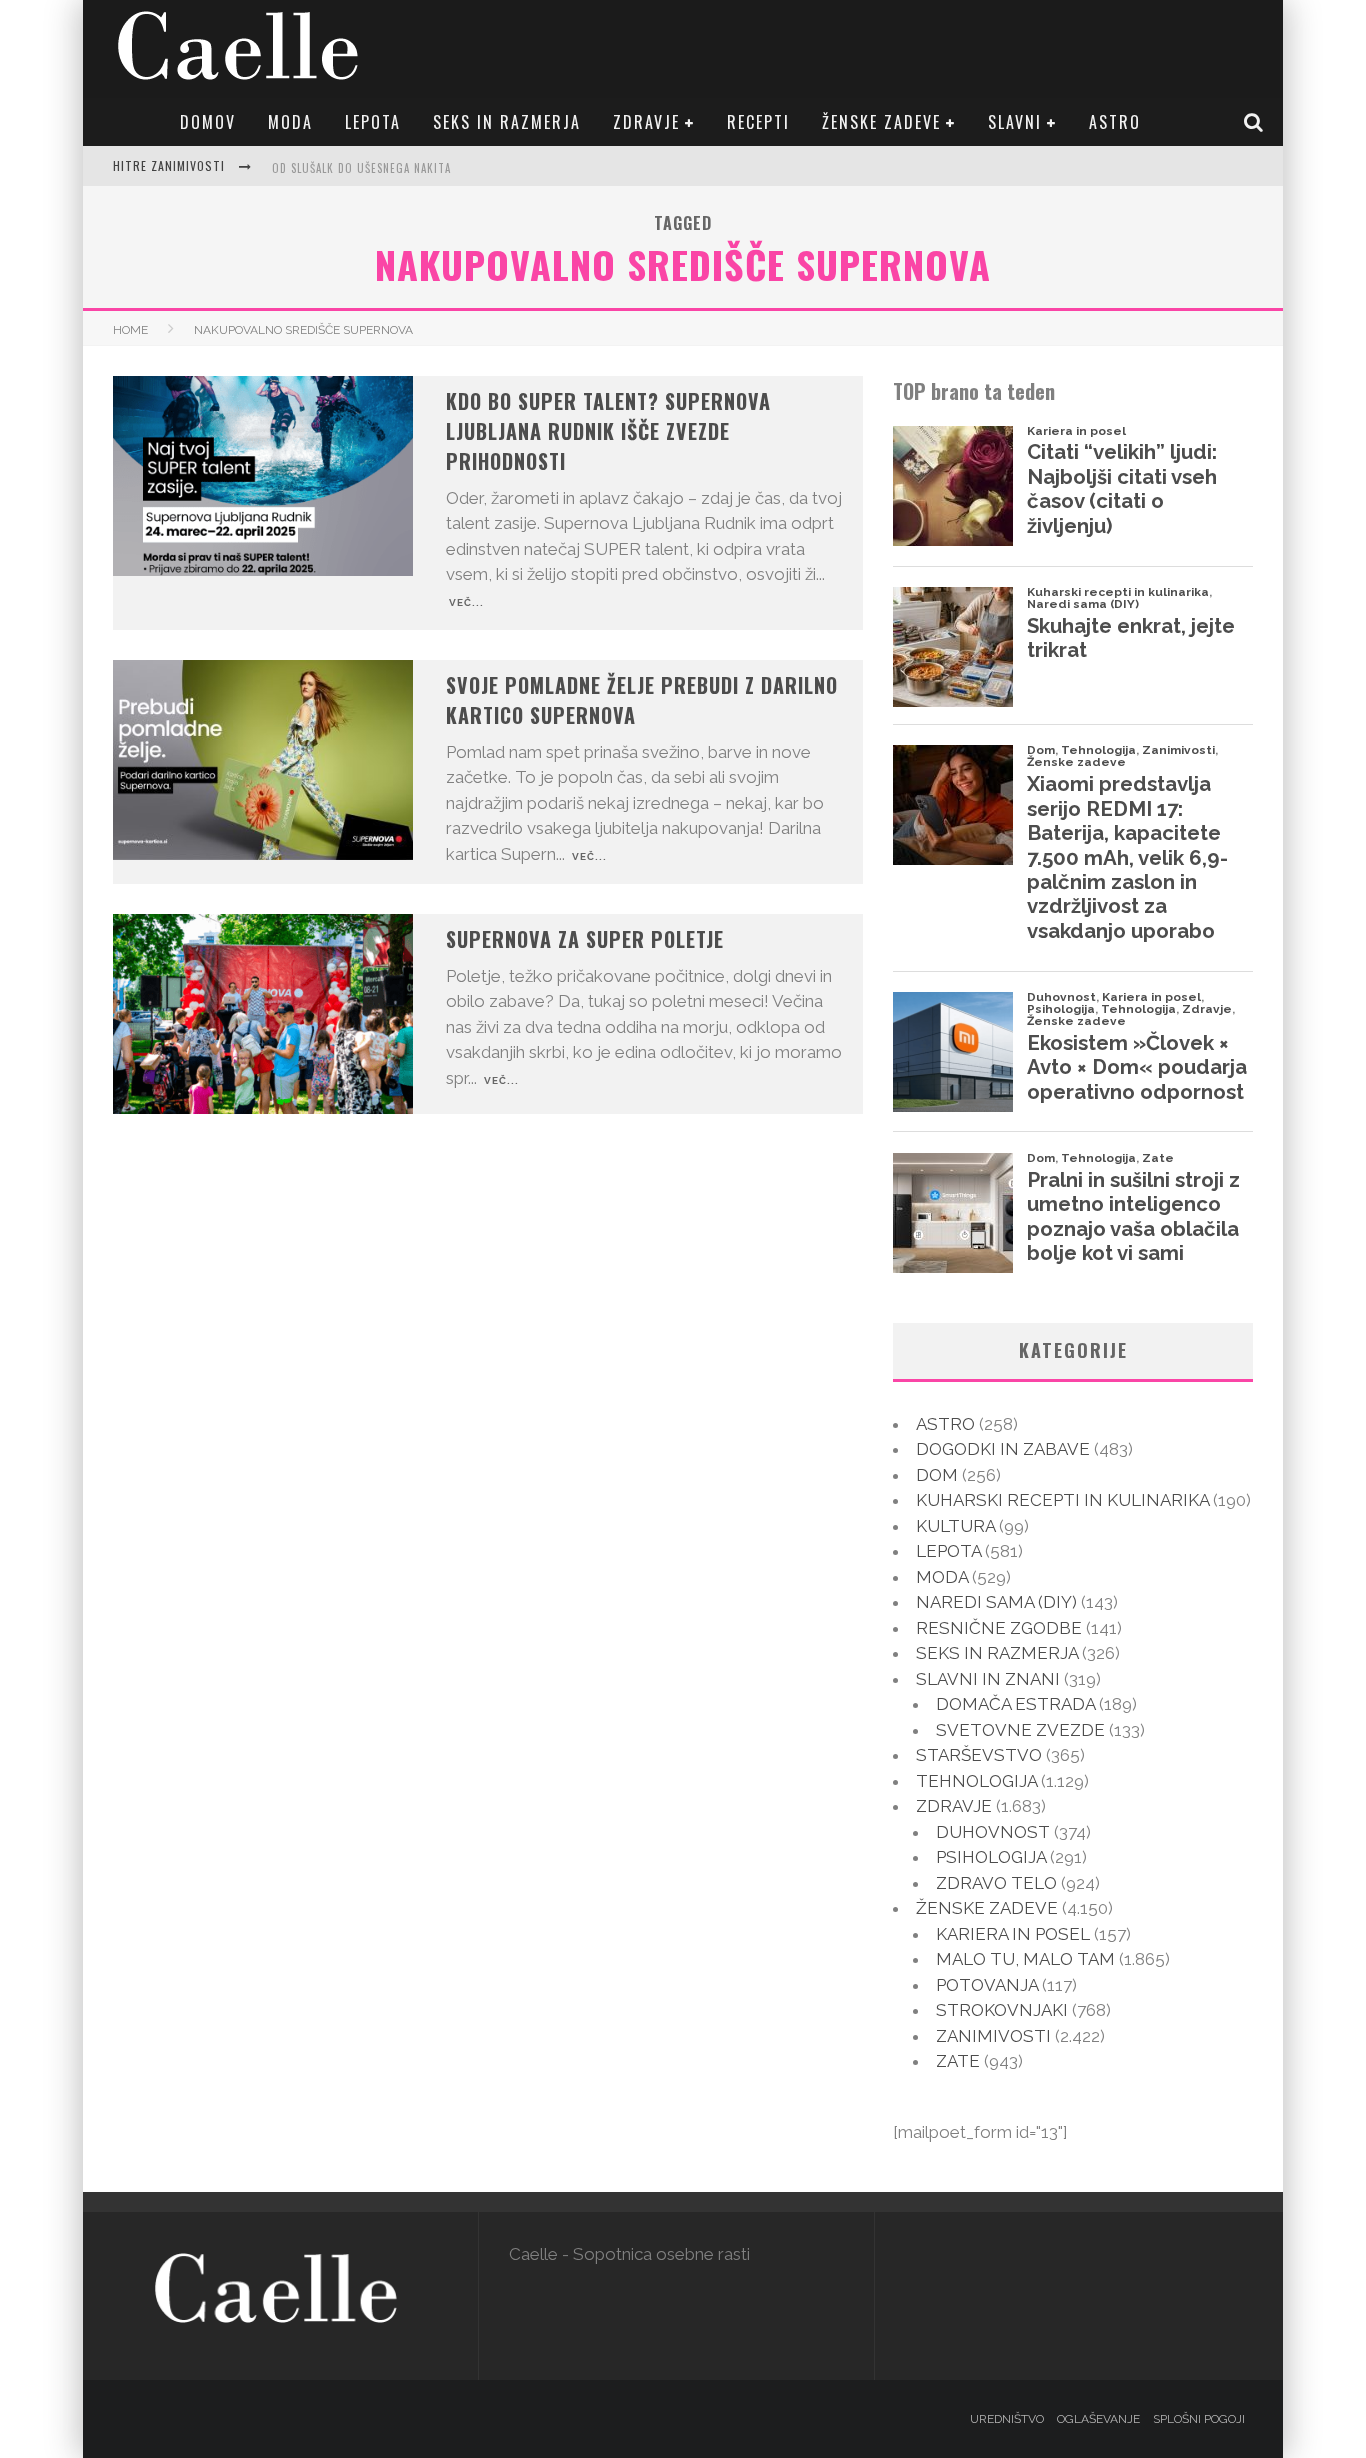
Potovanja (987, 1985)
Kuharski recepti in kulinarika (1062, 1500)
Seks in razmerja (507, 122)
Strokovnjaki (1002, 2010)
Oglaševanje (1098, 2419)
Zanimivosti (993, 2036)
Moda (290, 122)
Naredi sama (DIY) (996, 1602)
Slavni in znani (988, 1679)
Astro (1115, 122)
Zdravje (646, 122)
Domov (208, 122)
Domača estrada (1015, 1704)
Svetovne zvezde (1020, 1730)
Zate (958, 2061)
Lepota (373, 122)
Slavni (1015, 122)
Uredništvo (1007, 2419)
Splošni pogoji (1199, 2419)
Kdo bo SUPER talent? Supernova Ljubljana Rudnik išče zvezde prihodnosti (608, 431)
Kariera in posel (1013, 1934)
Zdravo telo (996, 1883)
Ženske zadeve (881, 122)
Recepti (758, 122)
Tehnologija (976, 1781)
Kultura (955, 1526)
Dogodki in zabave (1003, 1449)
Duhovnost (993, 1832)
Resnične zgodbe (999, 1628)
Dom (937, 1475)
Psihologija (991, 1857)
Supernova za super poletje (585, 939)
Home (130, 330)
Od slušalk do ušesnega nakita (361, 168)
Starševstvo (979, 1755)
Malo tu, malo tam (1025, 1959)
